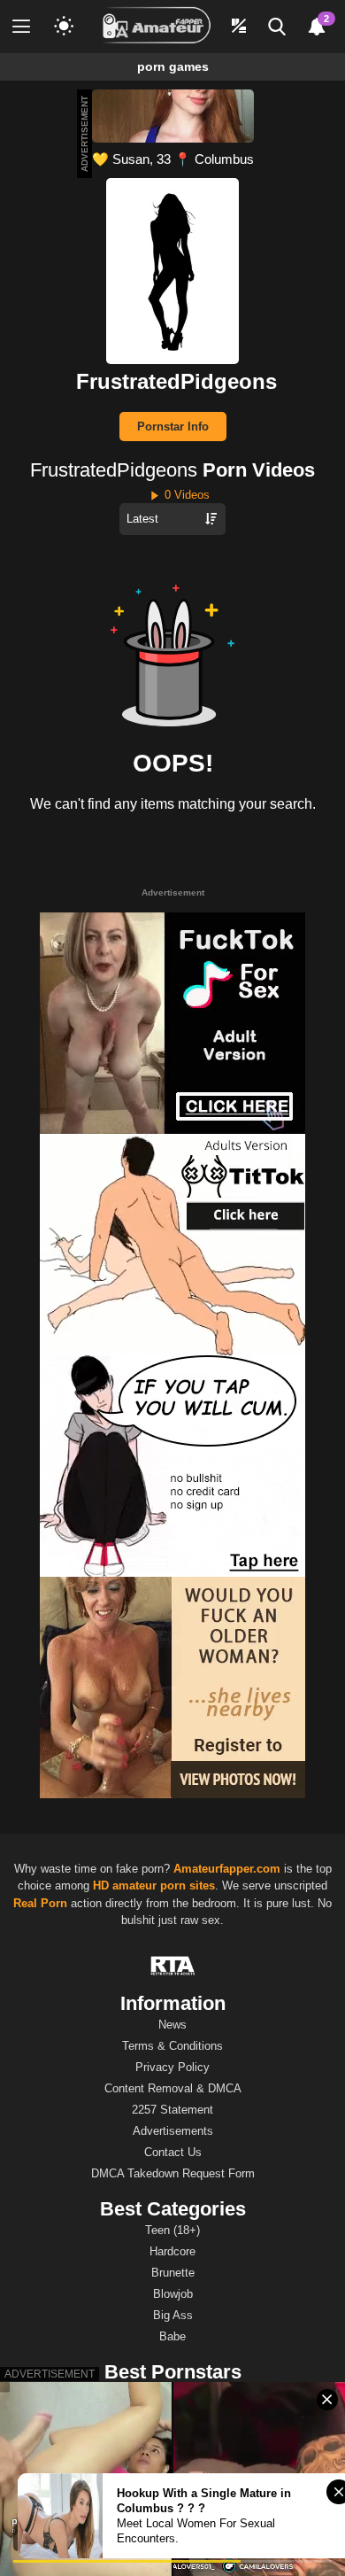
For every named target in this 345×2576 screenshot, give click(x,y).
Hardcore (172, 2251)
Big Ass (173, 2315)
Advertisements (173, 2131)
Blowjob (173, 2294)
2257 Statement (172, 2110)
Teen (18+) (172, 2230)
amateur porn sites (164, 1885)
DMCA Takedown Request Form (173, 2173)
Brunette (173, 2273)
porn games (173, 66)
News (172, 2025)
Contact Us (173, 2152)
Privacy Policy (172, 2067)
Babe (172, 2336)
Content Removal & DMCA (173, 2088)
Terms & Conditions (172, 2046)
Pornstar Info (173, 427)
